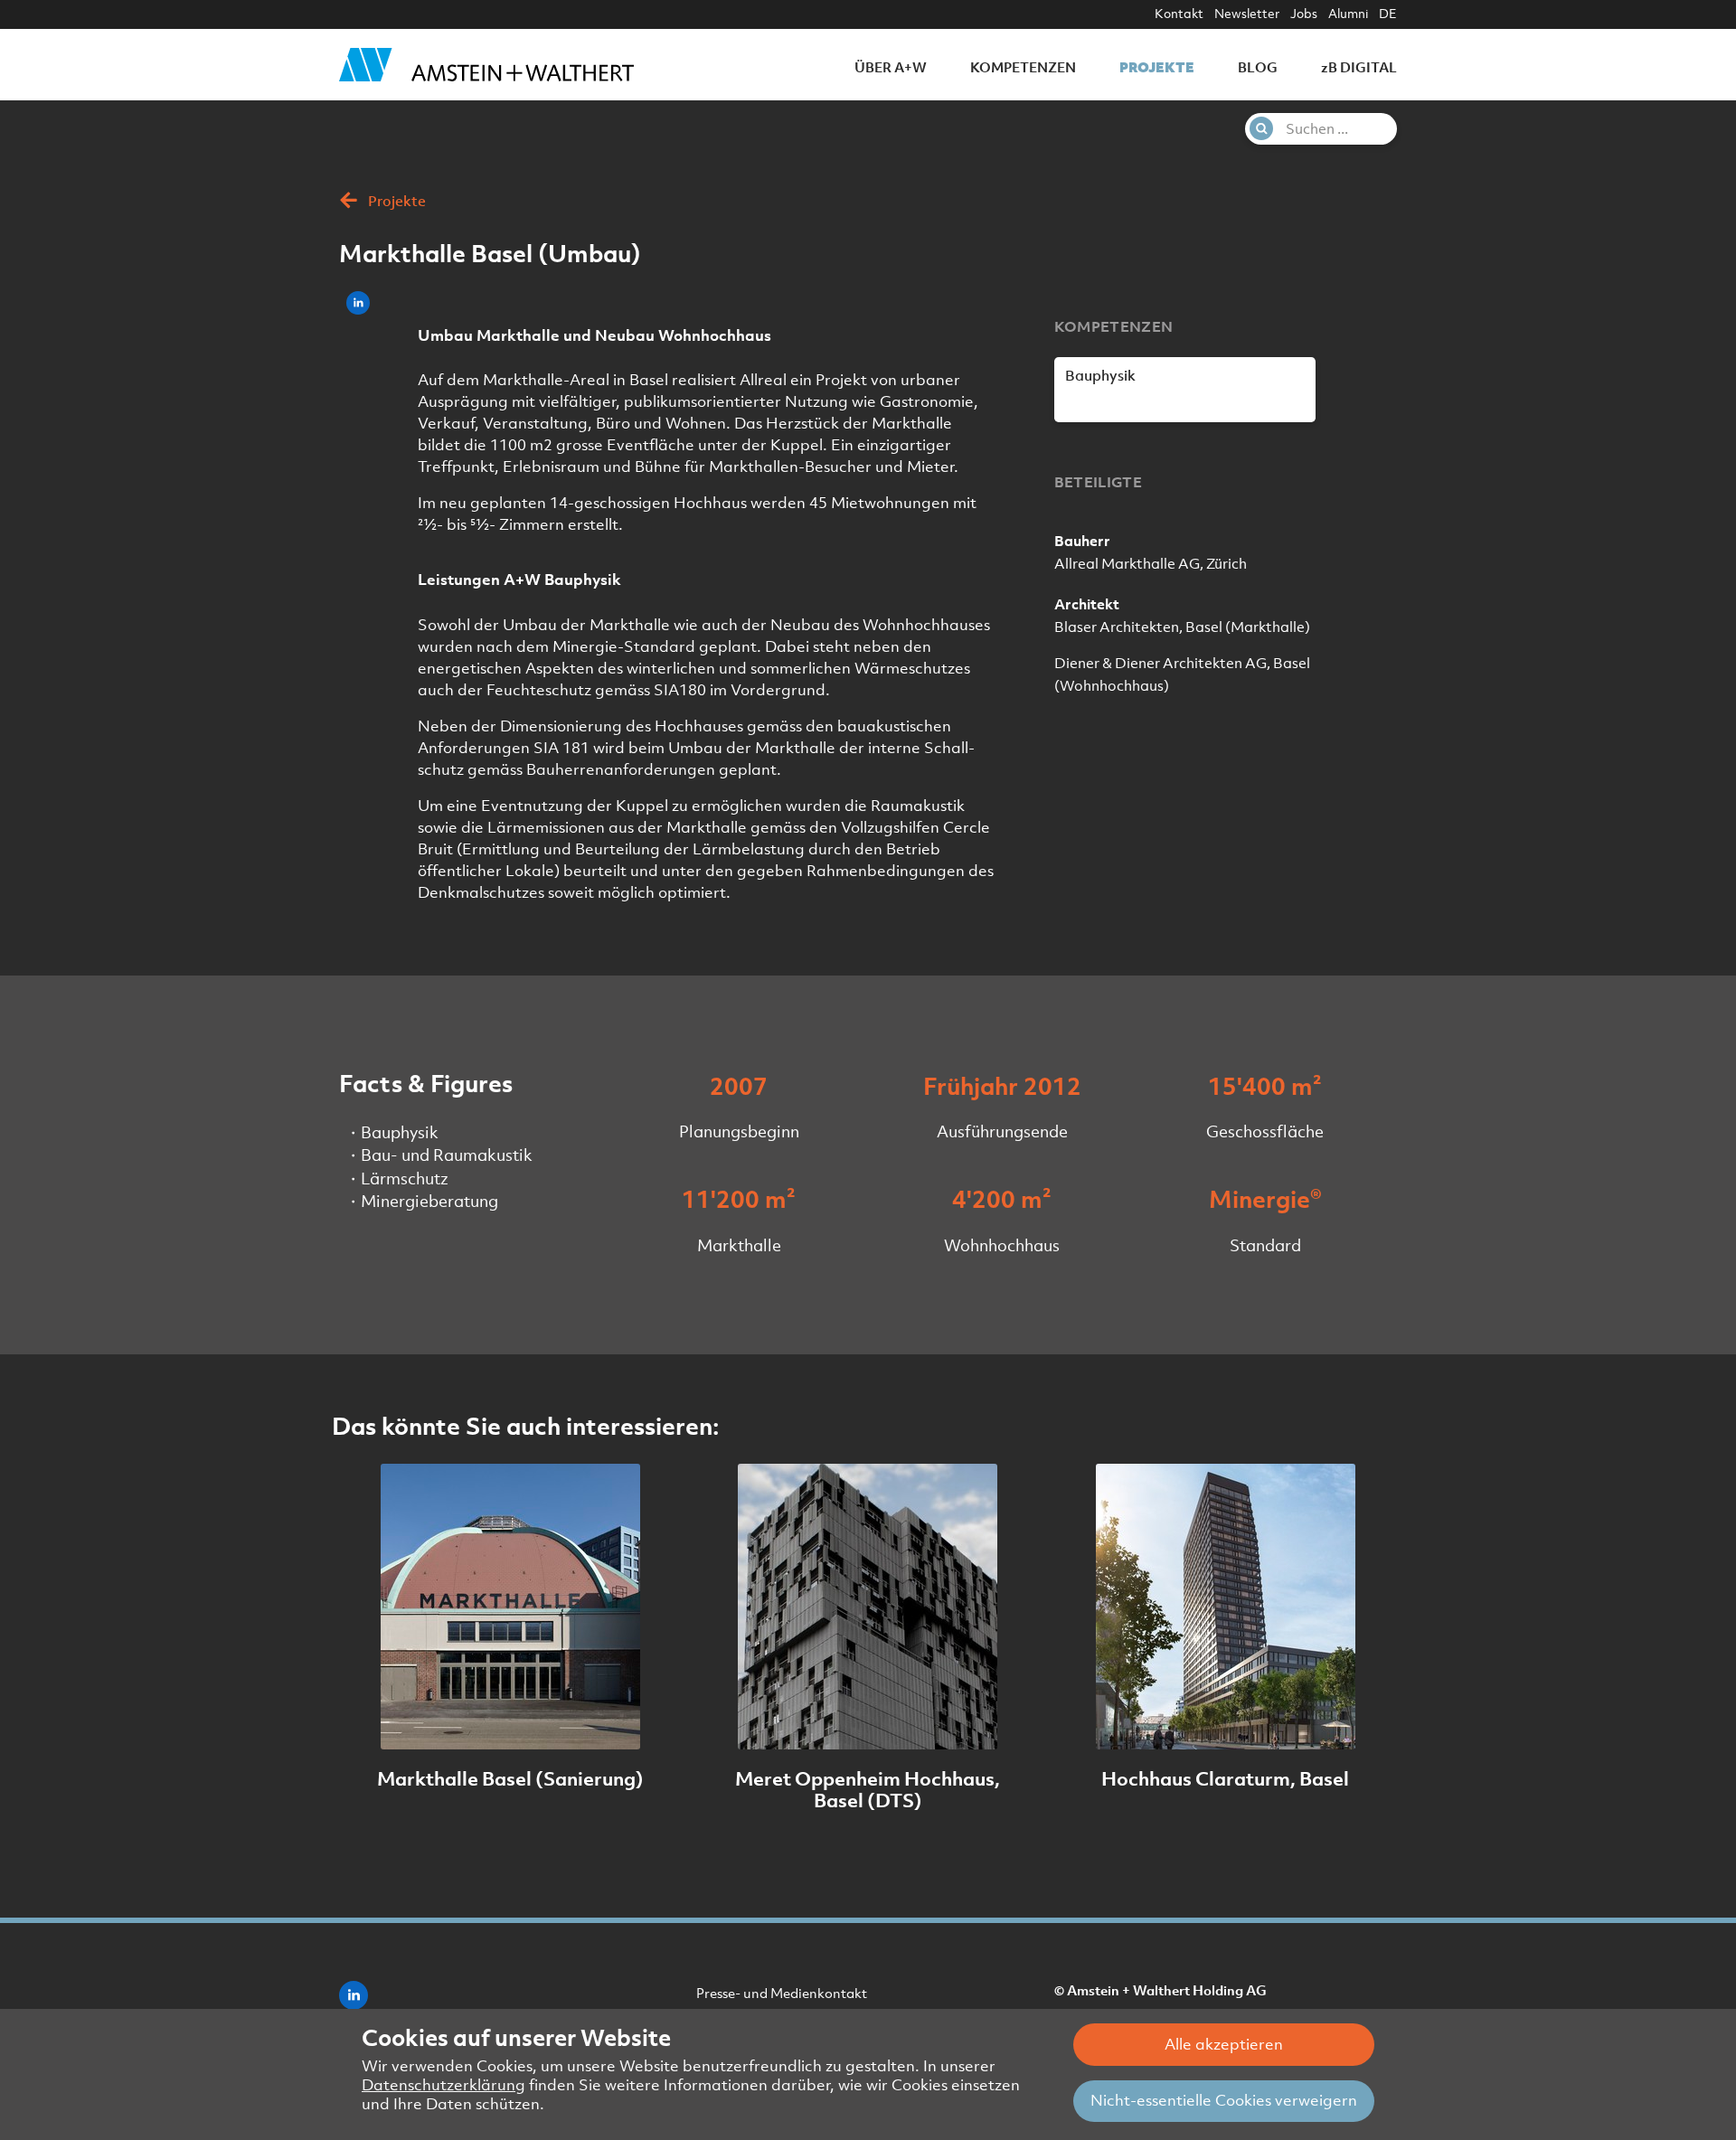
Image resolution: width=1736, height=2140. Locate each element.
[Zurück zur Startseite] (486, 64)
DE (1388, 14)
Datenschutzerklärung (443, 2085)
